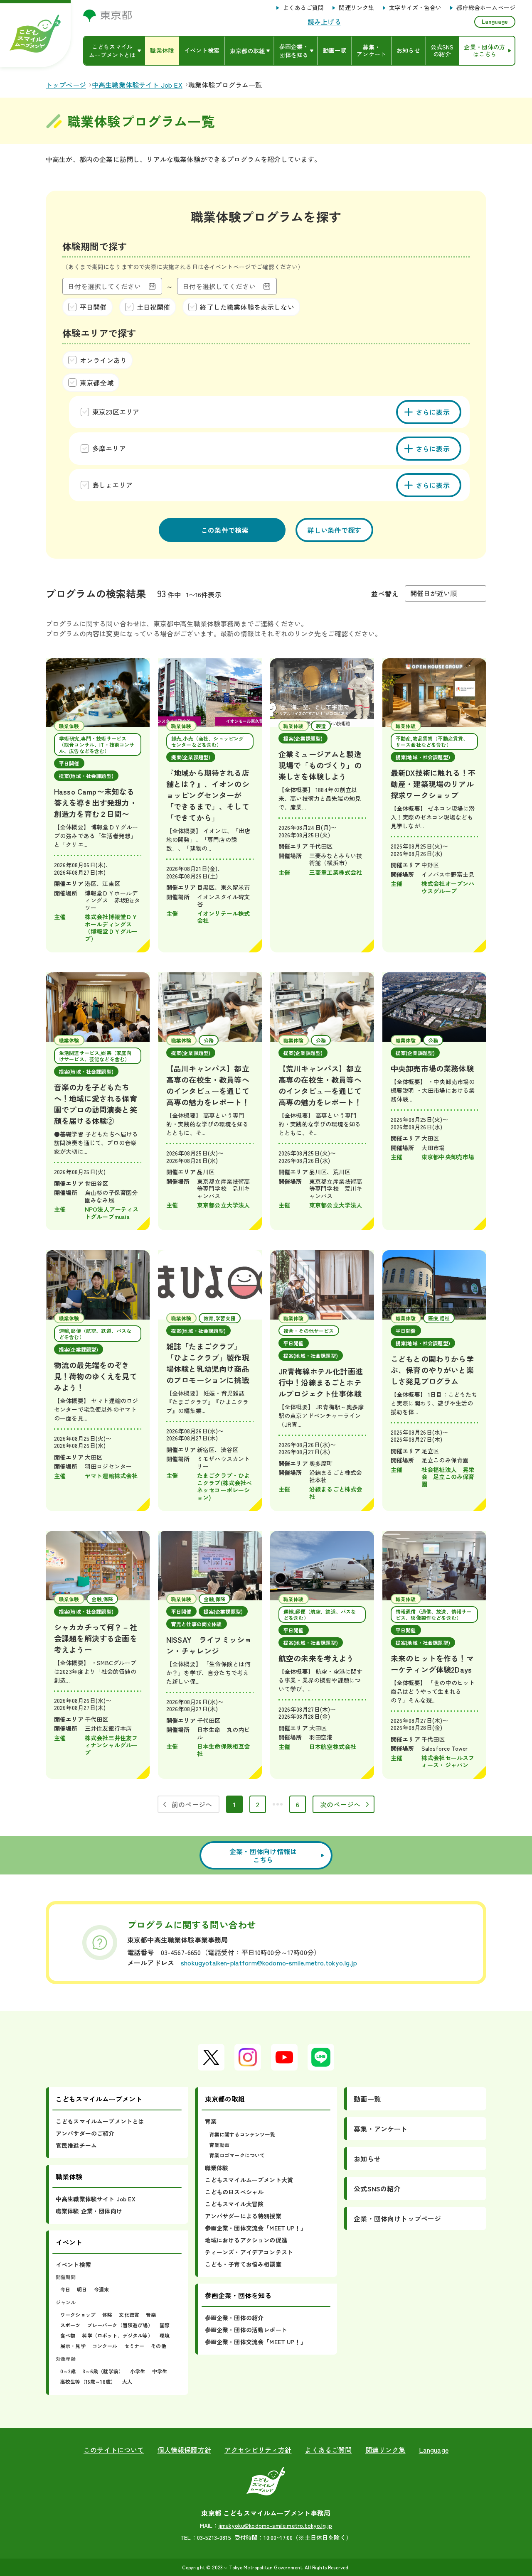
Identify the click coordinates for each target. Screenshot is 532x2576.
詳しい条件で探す (334, 530)
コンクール (105, 2346)
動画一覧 (367, 2099)
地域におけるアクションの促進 (246, 2240)
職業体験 (217, 2168)
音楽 (151, 2315)
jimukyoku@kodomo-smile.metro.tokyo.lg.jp (275, 2525)
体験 (107, 2315)
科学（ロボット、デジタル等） (117, 2335)
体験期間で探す (95, 246)
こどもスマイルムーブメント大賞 (249, 2180)
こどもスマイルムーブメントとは (100, 2121)
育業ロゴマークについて (237, 2155)
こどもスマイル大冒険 (234, 2204)
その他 (158, 2346)
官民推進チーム (76, 2145)
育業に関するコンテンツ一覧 (242, 2134)
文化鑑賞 (129, 2315)
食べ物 (68, 2335)
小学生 (138, 2371)
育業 (211, 2121)
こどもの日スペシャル (234, 2192)
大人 (127, 2381)
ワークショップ (78, 2315)
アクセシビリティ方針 (258, 2450)
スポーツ (70, 2325)
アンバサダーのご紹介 (85, 2133)
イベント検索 (73, 2264)
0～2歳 (68, 2371)
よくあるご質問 (303, 8)
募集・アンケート (381, 2129)
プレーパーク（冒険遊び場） (120, 2325)
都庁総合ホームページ (486, 8)
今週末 (101, 2289)
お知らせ (367, 2159)
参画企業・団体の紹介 (234, 2318)
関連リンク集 (356, 8)
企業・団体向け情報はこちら (263, 1855)
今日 (65, 2289)
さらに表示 (433, 412)
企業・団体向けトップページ (397, 2218)
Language (495, 21)
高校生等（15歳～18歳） (88, 2381)
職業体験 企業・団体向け (89, 2211)
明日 (82, 2289)
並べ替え (385, 594)
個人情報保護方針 (184, 2450)
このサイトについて (114, 2450)
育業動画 (220, 2145)
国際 (165, 2325)
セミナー (134, 2346)
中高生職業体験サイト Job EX (96, 2199)
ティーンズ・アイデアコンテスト (249, 2252)
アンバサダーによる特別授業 (243, 2216)
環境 (165, 2335)
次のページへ (340, 1804)
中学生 (160, 2371)
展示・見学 (73, 2346)
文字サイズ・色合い (415, 8)
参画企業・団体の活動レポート (246, 2330)
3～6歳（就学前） (103, 2371)
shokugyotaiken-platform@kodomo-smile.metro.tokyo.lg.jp (269, 1963)
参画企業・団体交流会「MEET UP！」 (256, 2228)
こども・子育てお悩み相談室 (243, 2264)
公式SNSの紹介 (377, 2188)
